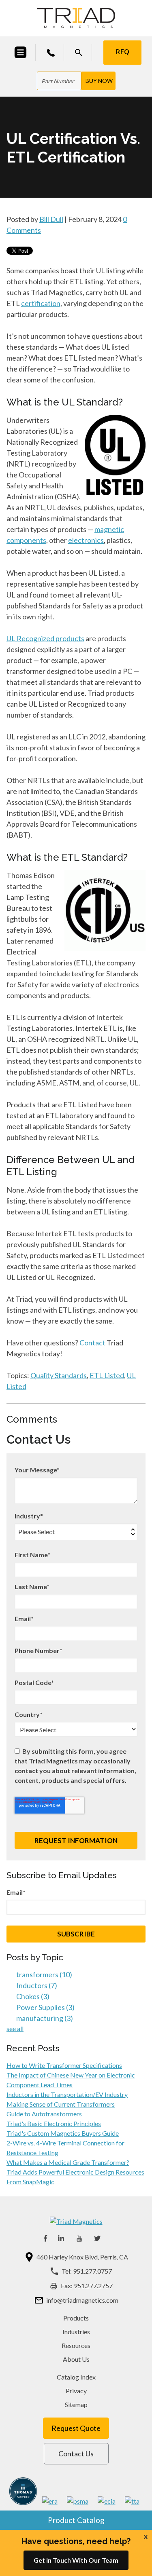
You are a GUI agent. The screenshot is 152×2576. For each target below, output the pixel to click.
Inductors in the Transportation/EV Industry (67, 2094)
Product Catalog (76, 2520)
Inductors (37, 1985)
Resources (76, 2345)
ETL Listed (107, 1375)
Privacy (76, 2391)
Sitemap (76, 2404)
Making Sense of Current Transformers (61, 2104)
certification (41, 303)
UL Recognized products (45, 638)
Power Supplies (45, 2007)
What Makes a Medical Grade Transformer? (68, 2162)
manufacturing (45, 2018)
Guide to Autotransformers (44, 2114)
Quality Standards (59, 1375)
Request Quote (76, 2428)
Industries (76, 2332)
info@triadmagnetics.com (82, 2300)
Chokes (33, 1996)
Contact (92, 1343)
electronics (86, 540)
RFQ (122, 52)
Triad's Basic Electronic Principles (54, 2123)
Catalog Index (76, 2377)
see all (15, 2028)
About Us (76, 2359)
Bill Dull (51, 219)
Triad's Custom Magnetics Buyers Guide (63, 2133)
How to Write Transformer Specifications (64, 2065)
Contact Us (76, 2454)
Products (76, 2318)
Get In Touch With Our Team (76, 2560)
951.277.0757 (92, 2271)
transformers (44, 1974)
